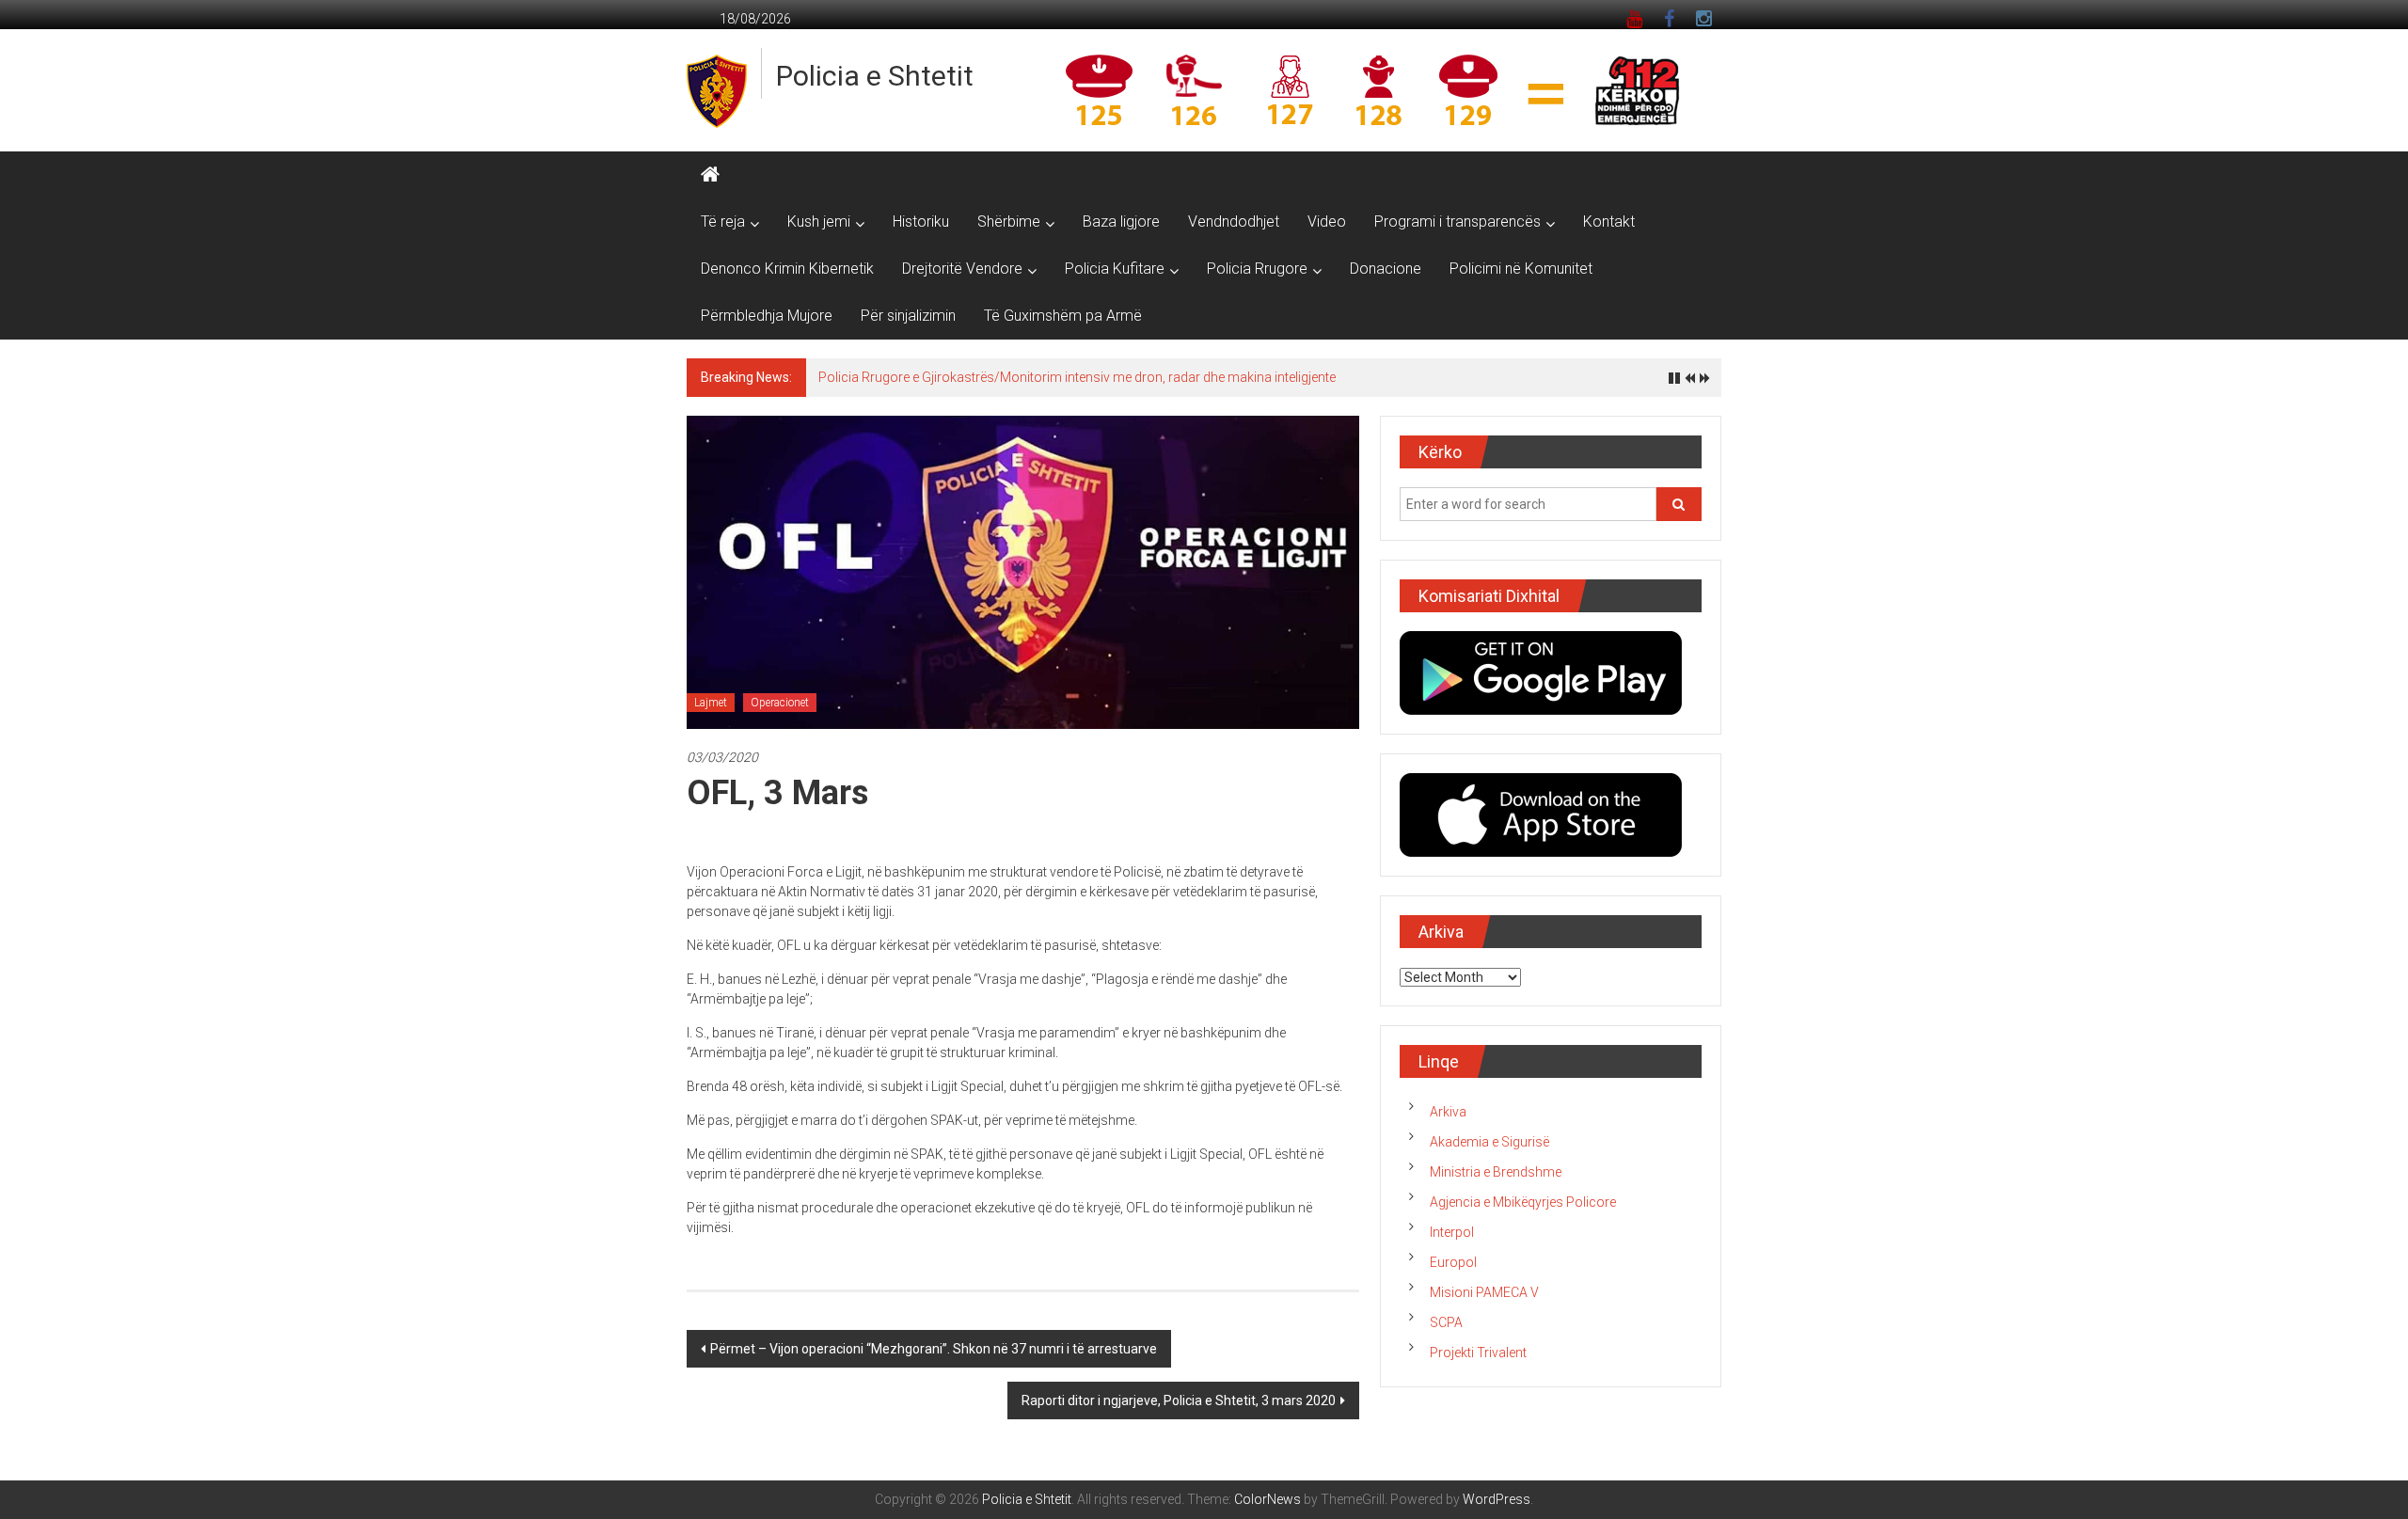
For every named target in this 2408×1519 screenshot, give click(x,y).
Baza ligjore (1121, 222)
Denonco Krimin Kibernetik (787, 269)
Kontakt (1609, 222)
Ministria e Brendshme (1496, 1172)
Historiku (921, 222)
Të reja (723, 222)
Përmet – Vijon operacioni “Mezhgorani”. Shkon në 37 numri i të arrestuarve (934, 1349)
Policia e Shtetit (875, 76)
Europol (1453, 1262)
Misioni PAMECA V (1484, 1292)
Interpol (1452, 1232)
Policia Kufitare (1115, 269)
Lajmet (711, 703)
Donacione (1386, 269)
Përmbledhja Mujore (767, 316)
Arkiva (1448, 1112)
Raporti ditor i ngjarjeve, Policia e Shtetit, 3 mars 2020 (1179, 1400)
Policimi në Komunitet (1521, 269)
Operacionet (780, 703)
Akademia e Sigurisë (1489, 1142)
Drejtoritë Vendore (962, 269)
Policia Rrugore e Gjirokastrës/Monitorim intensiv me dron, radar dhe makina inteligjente (1077, 377)
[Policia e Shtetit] (710, 175)
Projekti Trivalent (1478, 1353)
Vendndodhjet (1234, 222)
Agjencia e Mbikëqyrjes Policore (1523, 1202)
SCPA (1446, 1322)
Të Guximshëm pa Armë (1063, 316)
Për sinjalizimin (908, 316)
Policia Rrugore (1257, 269)
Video (1327, 222)
